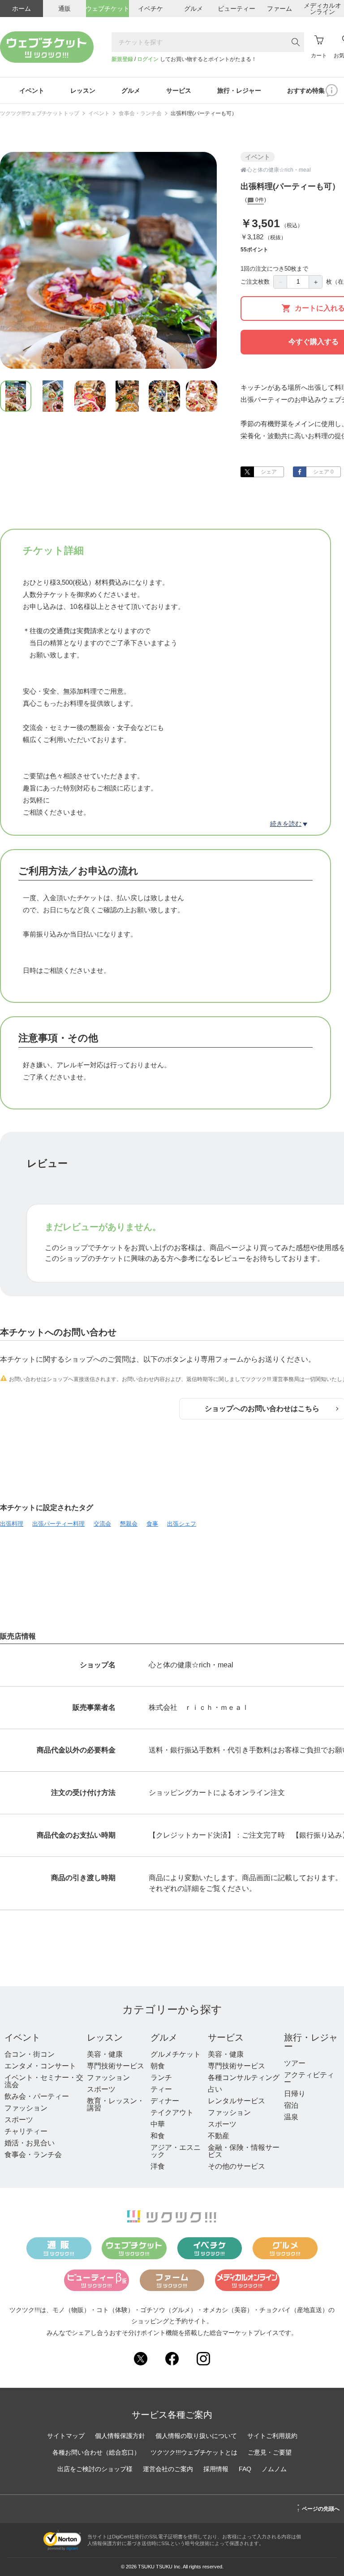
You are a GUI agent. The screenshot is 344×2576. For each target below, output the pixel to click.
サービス (226, 2037)
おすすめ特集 (306, 91)
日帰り (295, 2094)
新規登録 (122, 59)
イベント (99, 113)
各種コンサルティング (244, 2078)
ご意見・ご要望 (270, 2452)
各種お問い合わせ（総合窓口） (96, 2452)
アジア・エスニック (176, 2151)
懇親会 (129, 1524)
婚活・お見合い (30, 2143)
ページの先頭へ (318, 2507)
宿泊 (291, 2105)
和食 (158, 2136)
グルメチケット (176, 2054)
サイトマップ (66, 2436)
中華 (158, 2124)
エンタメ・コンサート (40, 2066)
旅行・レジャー (311, 2042)
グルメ (164, 2037)
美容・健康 (105, 2054)
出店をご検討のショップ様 (95, 2469)
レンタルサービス (236, 2101)
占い (215, 2089)
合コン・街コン (30, 2054)
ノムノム (274, 2469)
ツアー (295, 2063)
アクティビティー (309, 2078)
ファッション (26, 2108)
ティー (161, 2089)
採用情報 (216, 2469)
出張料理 (12, 1524)
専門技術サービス (116, 2066)
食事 (152, 1524)
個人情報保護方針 (120, 2436)
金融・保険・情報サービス (244, 2151)
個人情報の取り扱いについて (196, 2436)
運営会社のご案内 (168, 2469)
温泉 (291, 2117)
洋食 (158, 2166)
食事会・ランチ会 (140, 113)
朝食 (158, 2066)
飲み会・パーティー (37, 2096)
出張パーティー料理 (58, 1524)
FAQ (245, 2469)
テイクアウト (172, 2112)
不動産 (219, 2136)
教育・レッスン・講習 (116, 2104)
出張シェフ (182, 1524)
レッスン (105, 2037)
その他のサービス (236, 2166)
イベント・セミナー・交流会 (44, 2081)
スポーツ (19, 2120)
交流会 (102, 1524)
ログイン (148, 59)
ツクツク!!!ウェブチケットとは (194, 2452)
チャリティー (26, 2131)
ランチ (161, 2078)
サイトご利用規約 (272, 2436)
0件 (259, 200)
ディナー (165, 2101)
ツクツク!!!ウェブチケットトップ (40, 113)
